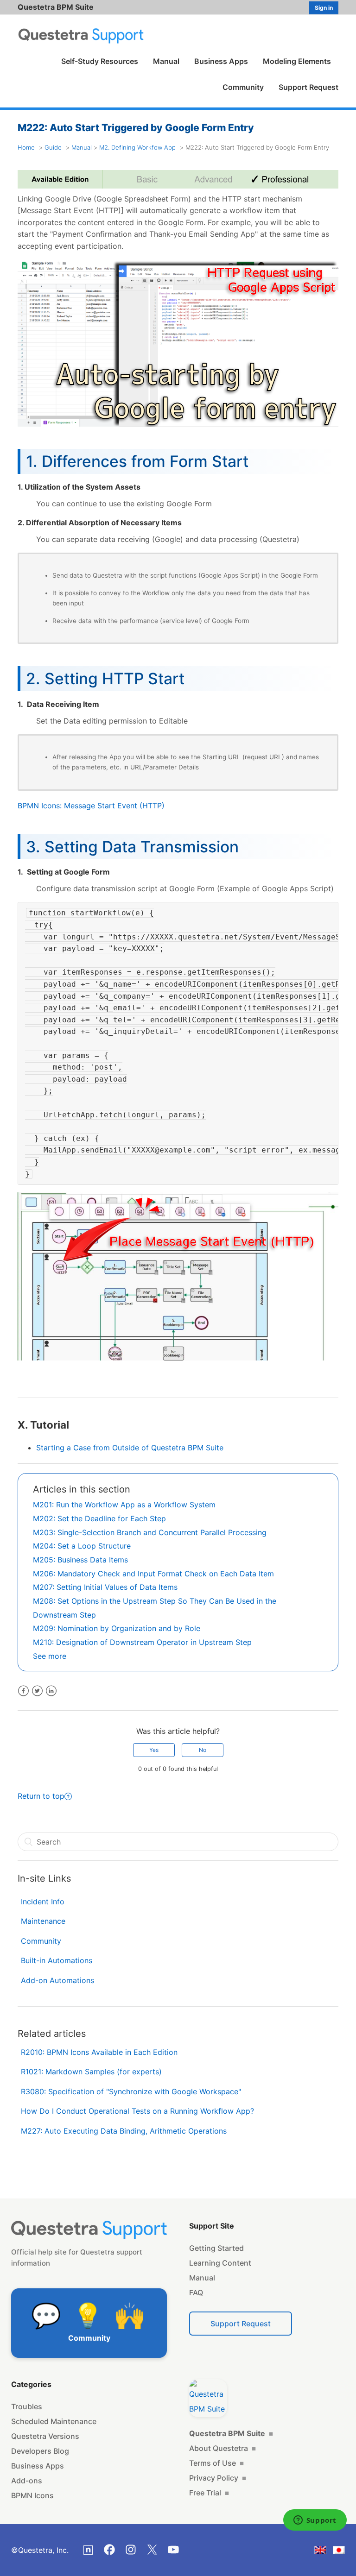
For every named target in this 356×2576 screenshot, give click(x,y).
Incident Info (43, 1902)
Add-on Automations (57, 1980)
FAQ (196, 2293)
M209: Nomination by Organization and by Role (117, 1628)
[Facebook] (109, 2550)
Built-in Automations (57, 1960)
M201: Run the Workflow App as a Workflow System (124, 1505)
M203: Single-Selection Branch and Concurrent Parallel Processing (150, 1532)
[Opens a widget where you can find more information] (315, 2521)
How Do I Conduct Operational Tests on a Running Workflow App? (137, 2111)
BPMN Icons (32, 2495)
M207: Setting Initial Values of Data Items (105, 1587)
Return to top (41, 1796)
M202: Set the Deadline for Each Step (99, 1518)
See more (50, 1656)
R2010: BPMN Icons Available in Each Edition (99, 2052)
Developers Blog (40, 2451)
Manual (166, 61)
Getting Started (216, 2248)
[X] (152, 2550)
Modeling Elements (297, 61)
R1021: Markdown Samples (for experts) (91, 2072)
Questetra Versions (45, 2436)
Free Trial (209, 2493)
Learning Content (220, 2263)
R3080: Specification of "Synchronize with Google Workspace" (131, 2091)
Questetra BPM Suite (56, 7)
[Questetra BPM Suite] (208, 2398)
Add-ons (27, 2481)
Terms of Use (216, 2463)
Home (26, 147)
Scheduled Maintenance (54, 2421)
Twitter (37, 1691)
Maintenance (43, 1921)
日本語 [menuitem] (345, 2552)
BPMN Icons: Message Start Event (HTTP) (91, 806)
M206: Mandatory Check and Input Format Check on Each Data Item (153, 1574)
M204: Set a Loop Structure (82, 1546)
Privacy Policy (218, 2478)
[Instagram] (131, 2550)
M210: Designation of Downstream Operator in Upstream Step (142, 1642)
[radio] (154, 1750)
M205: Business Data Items (80, 1560)
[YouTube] (173, 2550)
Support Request (308, 87)
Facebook (23, 1691)
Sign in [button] (324, 8)
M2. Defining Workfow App (137, 147)
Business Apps (221, 61)
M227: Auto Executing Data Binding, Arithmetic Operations (124, 2131)
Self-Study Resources (100, 61)
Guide (53, 147)
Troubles (27, 2406)
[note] (88, 2550)
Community (243, 87)
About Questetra (222, 2448)
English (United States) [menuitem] (326, 2552)
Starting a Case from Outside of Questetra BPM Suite (130, 1448)
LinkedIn (51, 1691)
